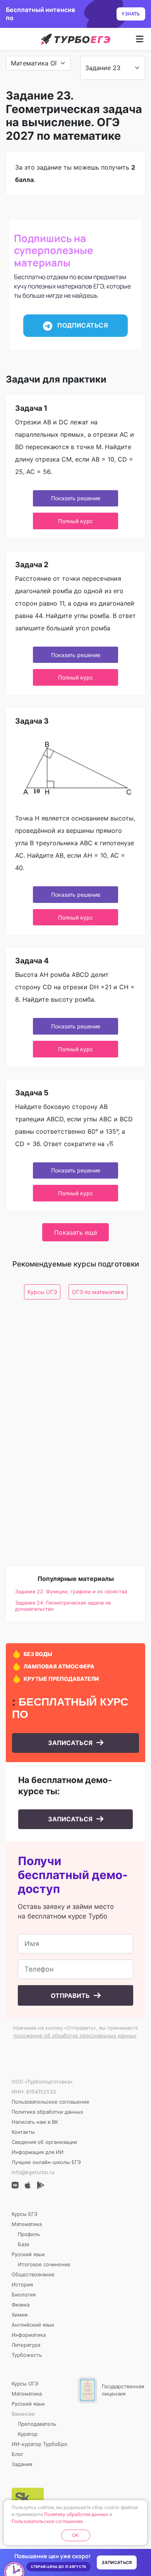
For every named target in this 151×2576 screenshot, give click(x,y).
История (22, 2284)
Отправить (71, 1996)
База (23, 2244)
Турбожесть (27, 2355)
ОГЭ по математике (98, 1292)
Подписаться (82, 325)
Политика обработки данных (47, 2112)
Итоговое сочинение (44, 2264)
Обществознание (33, 2274)
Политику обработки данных (76, 2514)
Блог (18, 2454)
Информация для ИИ (38, 2152)
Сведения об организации (44, 2142)
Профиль (29, 2234)
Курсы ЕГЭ (25, 2214)
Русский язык (28, 2254)
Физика (21, 2305)
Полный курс (75, 521)
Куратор (28, 2434)
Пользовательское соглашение (51, 2102)
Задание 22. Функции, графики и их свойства (71, 1592)
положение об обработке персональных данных (75, 2035)
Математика (27, 2224)
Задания (22, 2464)
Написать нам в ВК (35, 2122)
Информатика (29, 2335)
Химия (20, 2315)
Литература (26, 2345)
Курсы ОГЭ (42, 1292)
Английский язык (33, 2325)
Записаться (71, 1743)
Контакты (23, 2132)
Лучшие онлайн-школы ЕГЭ (46, 2162)
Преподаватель (37, 2424)
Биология (24, 2295)
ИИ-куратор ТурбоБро (39, 2444)
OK (75, 2535)
